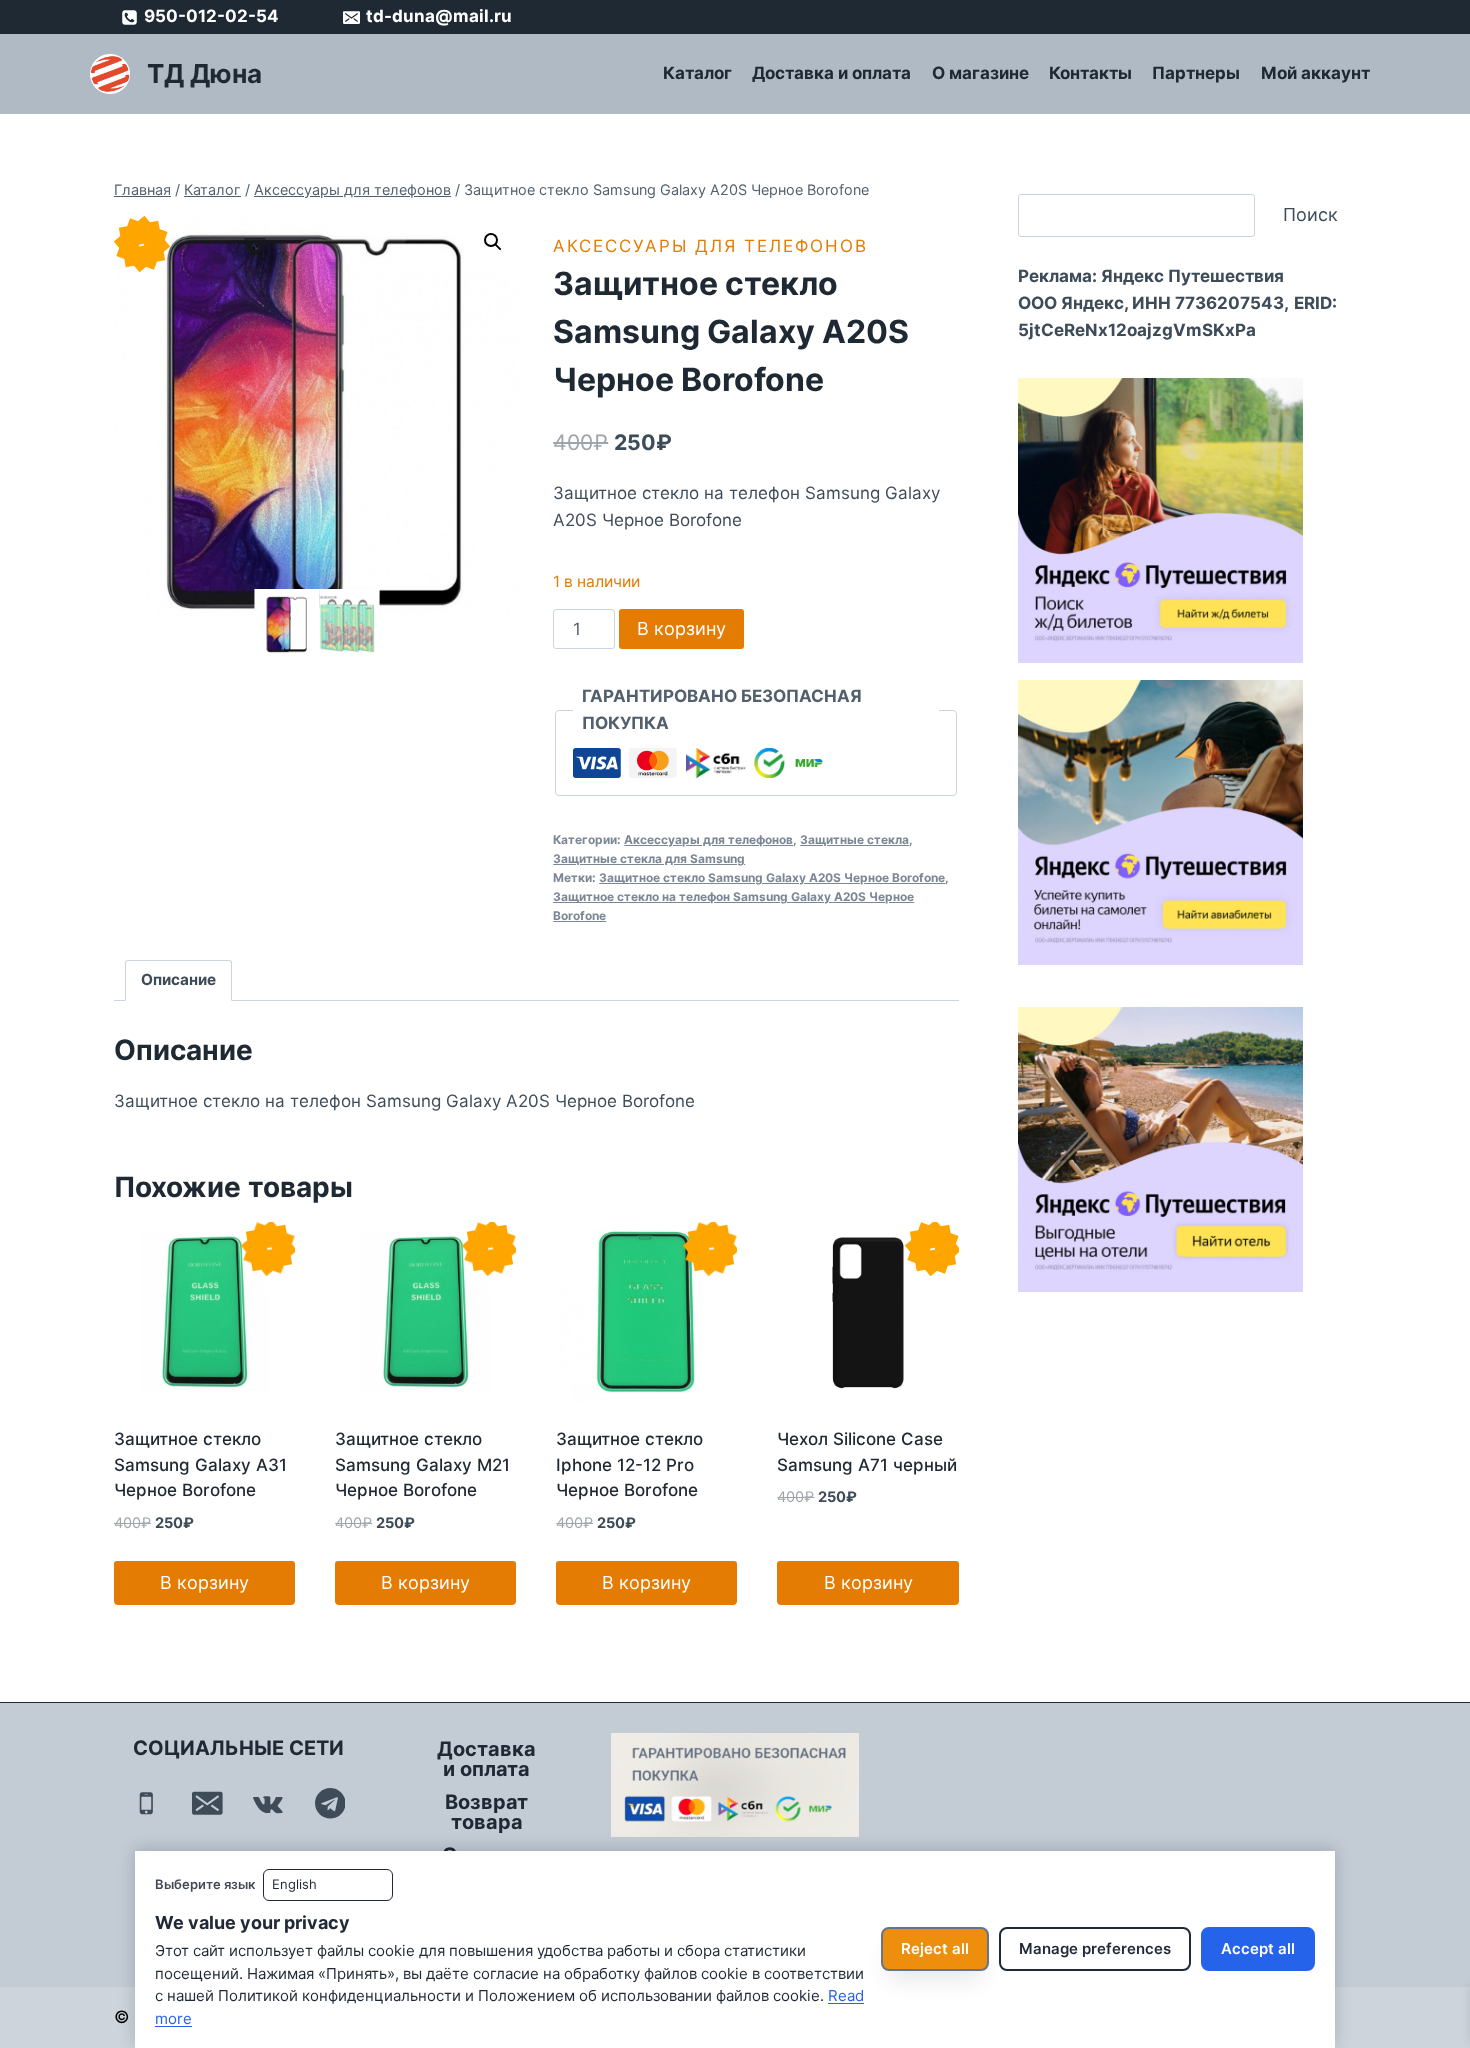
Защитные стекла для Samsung (649, 858)
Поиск (1310, 214)
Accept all (1258, 1948)
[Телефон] (146, 1803)
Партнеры (1196, 73)
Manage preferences (1095, 1948)
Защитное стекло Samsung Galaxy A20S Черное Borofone (772, 877)
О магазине (980, 73)
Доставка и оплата (831, 73)
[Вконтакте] (268, 1803)
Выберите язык (205, 1884)
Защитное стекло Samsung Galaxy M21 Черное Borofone (422, 1464)
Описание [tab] (178, 979)
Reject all (935, 1948)
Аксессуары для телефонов (710, 246)
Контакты (1090, 73)
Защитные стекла (854, 839)
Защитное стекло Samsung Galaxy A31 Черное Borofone (200, 1464)
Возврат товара (486, 1812)
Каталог (697, 73)
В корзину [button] (204, 1582)
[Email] (207, 1803)
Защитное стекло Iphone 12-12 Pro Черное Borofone (629, 1464)
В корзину (681, 628)
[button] (493, 242)
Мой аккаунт (1315, 73)
